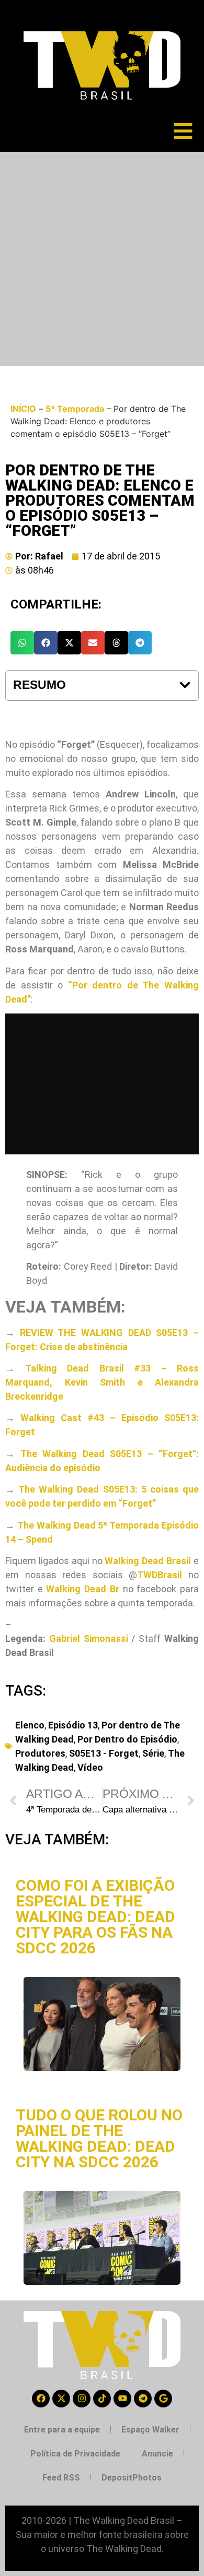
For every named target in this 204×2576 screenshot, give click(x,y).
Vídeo (90, 1767)
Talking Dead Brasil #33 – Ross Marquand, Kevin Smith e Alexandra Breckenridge (102, 1382)
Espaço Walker (150, 2430)
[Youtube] (122, 2399)
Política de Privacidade (75, 2454)
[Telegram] (143, 2399)
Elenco (30, 1725)
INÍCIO (23, 409)
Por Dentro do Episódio (127, 1739)
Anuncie (157, 2454)
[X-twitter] (61, 2399)
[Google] (163, 2399)
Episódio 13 (73, 1725)
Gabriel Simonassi (89, 1638)
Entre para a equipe (62, 2430)
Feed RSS (61, 2478)
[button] (22, 643)
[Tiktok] (102, 2399)
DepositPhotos (132, 2478)
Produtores (40, 1753)
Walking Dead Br (82, 1589)
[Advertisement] (102, 259)
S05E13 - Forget (104, 1753)
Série (153, 1753)
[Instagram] (82, 2399)
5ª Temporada (75, 409)
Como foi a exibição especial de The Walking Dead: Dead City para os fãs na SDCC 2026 (95, 1917)
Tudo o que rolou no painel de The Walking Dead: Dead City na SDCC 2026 (99, 2138)
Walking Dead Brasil (148, 1561)
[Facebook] (41, 2399)
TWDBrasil (160, 1575)
